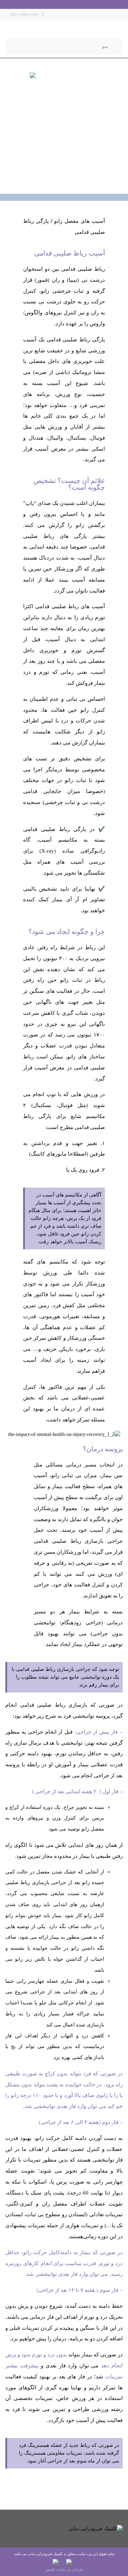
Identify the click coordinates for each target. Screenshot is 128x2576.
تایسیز (50, 2569)
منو (105, 46)
